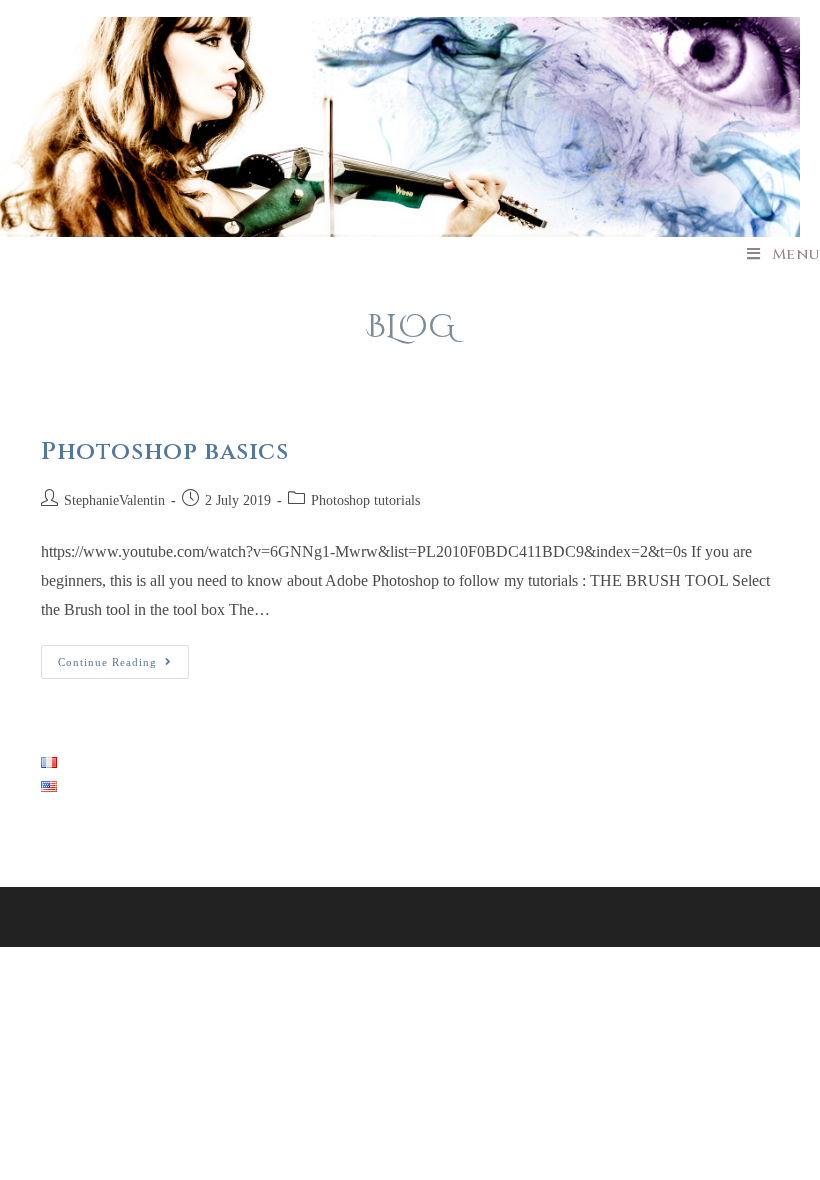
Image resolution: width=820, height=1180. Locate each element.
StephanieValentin (114, 500)
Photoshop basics (165, 452)
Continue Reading (123, 666)
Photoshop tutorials (365, 500)
